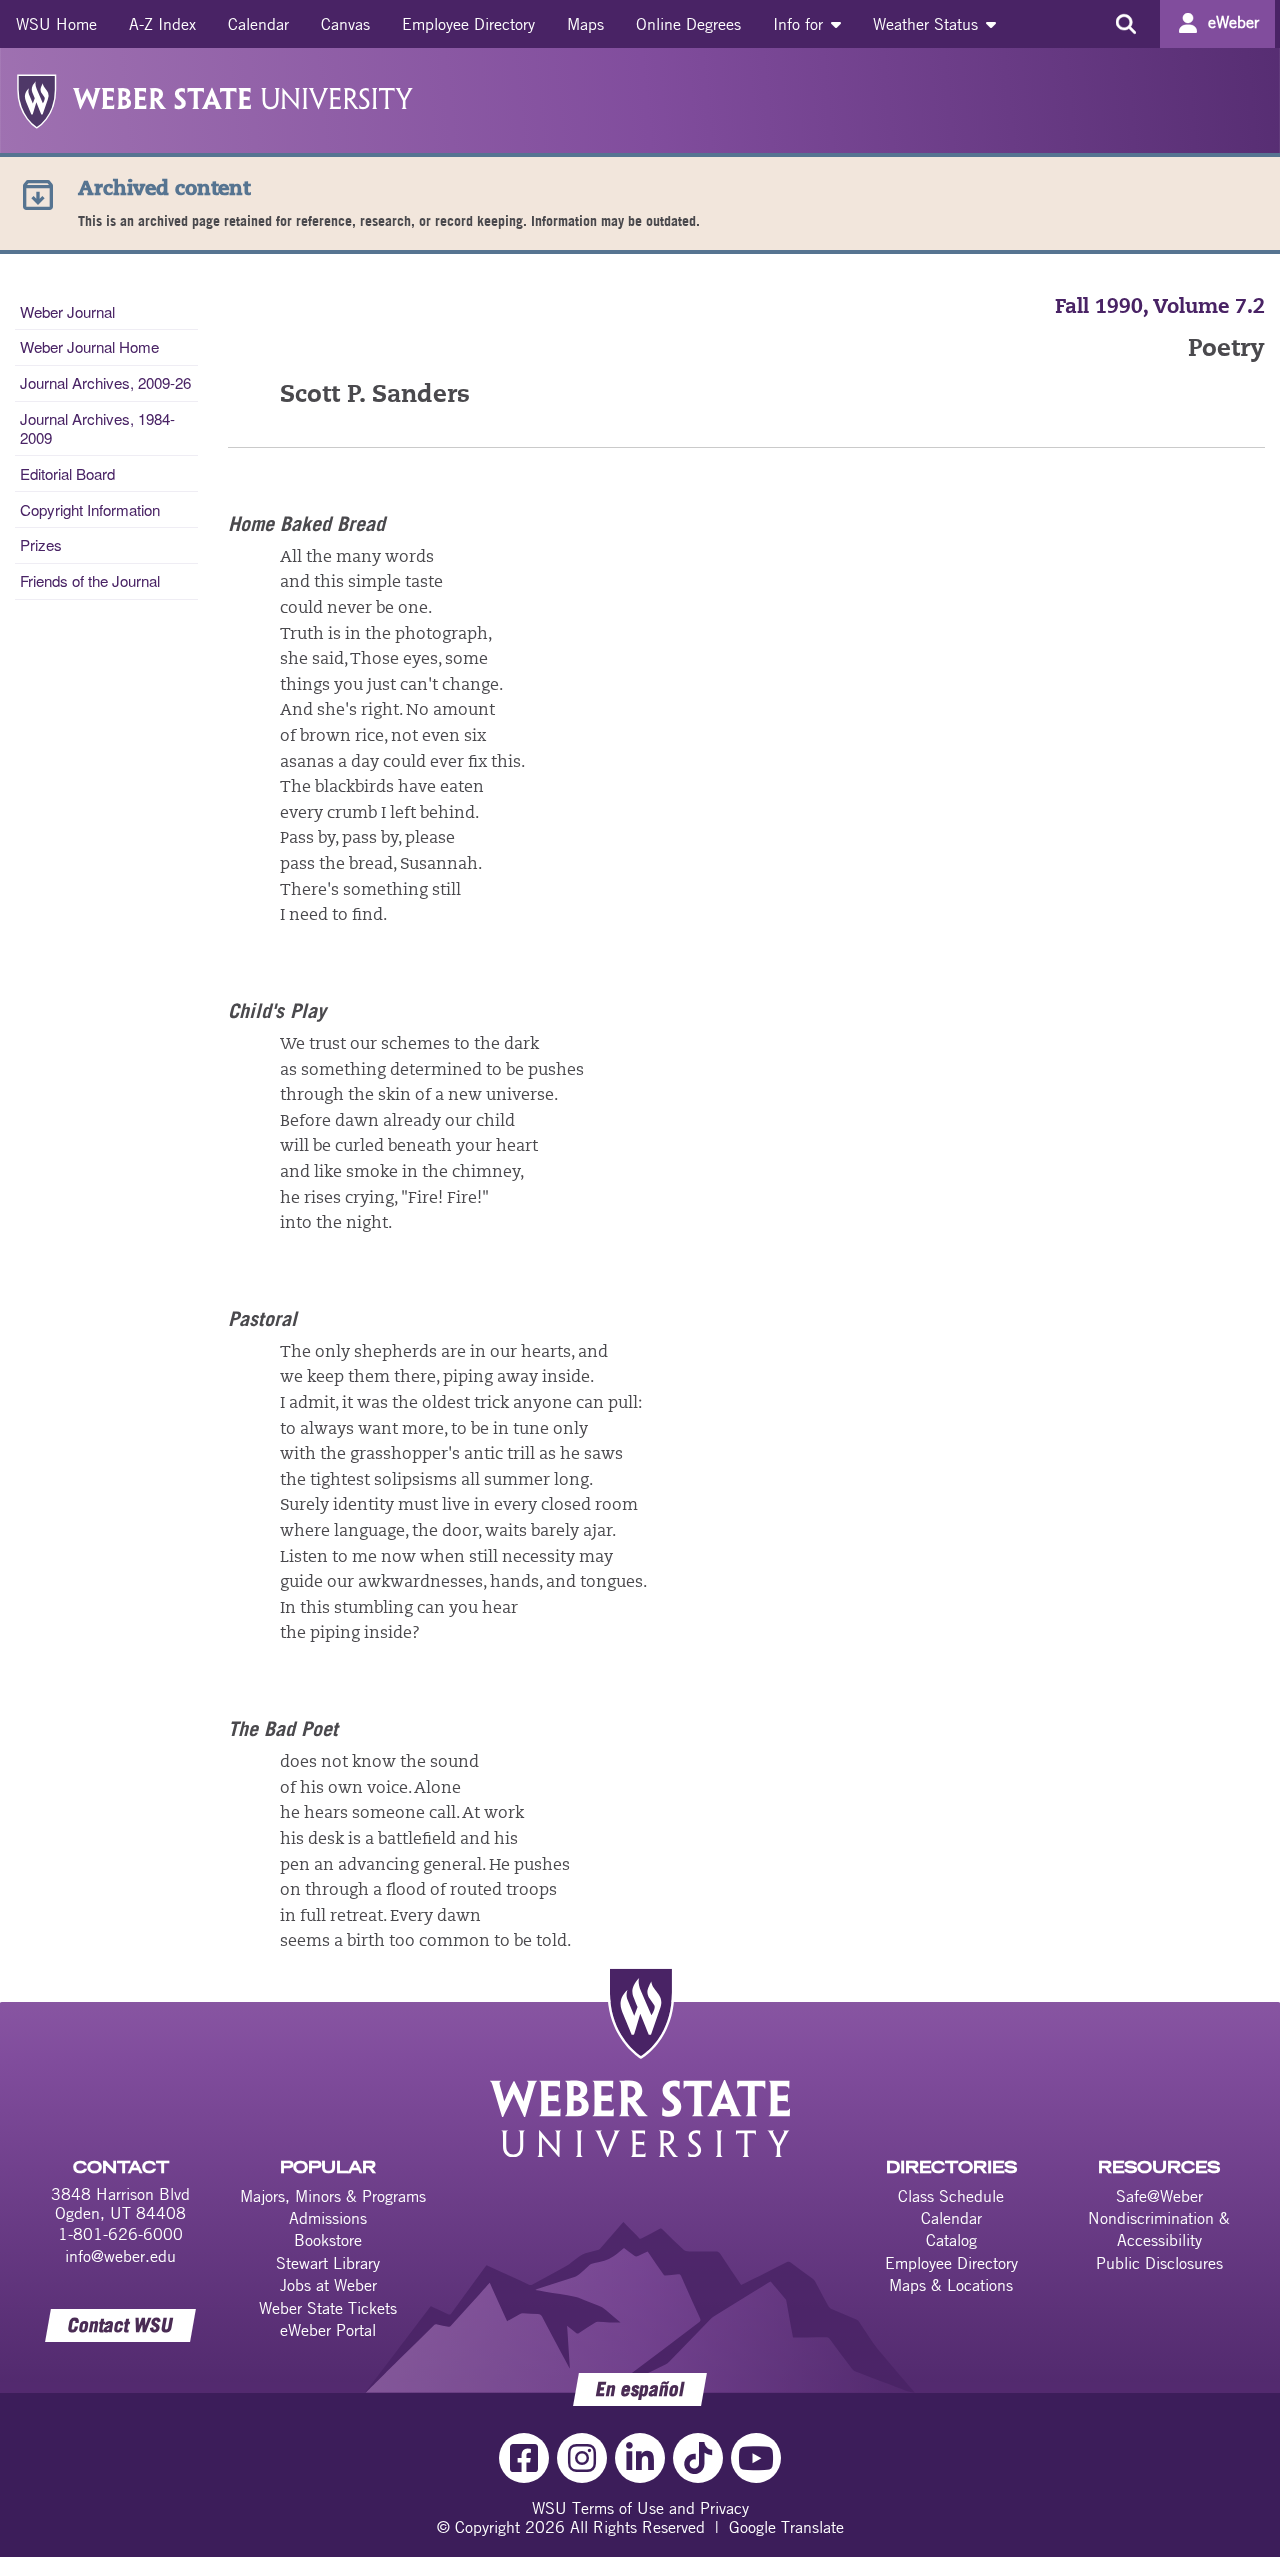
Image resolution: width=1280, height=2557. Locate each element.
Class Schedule (951, 2196)
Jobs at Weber (328, 2285)
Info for (800, 24)
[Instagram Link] (582, 2458)
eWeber (1233, 22)
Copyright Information (90, 509)
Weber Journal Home (89, 346)
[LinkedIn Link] (640, 2458)
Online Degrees (688, 24)
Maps (585, 24)
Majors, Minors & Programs (333, 2196)
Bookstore (328, 2240)
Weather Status (928, 24)
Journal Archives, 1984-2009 (97, 427)
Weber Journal (67, 311)
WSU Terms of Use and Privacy (640, 2508)
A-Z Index (162, 24)
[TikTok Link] (698, 2458)
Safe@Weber (1159, 2196)
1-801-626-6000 (120, 2234)
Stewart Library (328, 2263)
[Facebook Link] (524, 2458)
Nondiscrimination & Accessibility (1159, 2229)
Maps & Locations (951, 2285)
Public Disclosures (1159, 2263)
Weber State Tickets (328, 2308)
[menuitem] (56, 24)
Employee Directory (468, 24)
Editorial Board (67, 473)
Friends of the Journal (90, 580)
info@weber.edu (120, 2256)
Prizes (41, 544)
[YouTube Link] (756, 2458)
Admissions (328, 2218)
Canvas (345, 24)
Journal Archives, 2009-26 (105, 382)
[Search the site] (1125, 24)
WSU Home (56, 24)
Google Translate (786, 2527)
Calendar (258, 24)
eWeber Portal (328, 2330)
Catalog (951, 2240)
